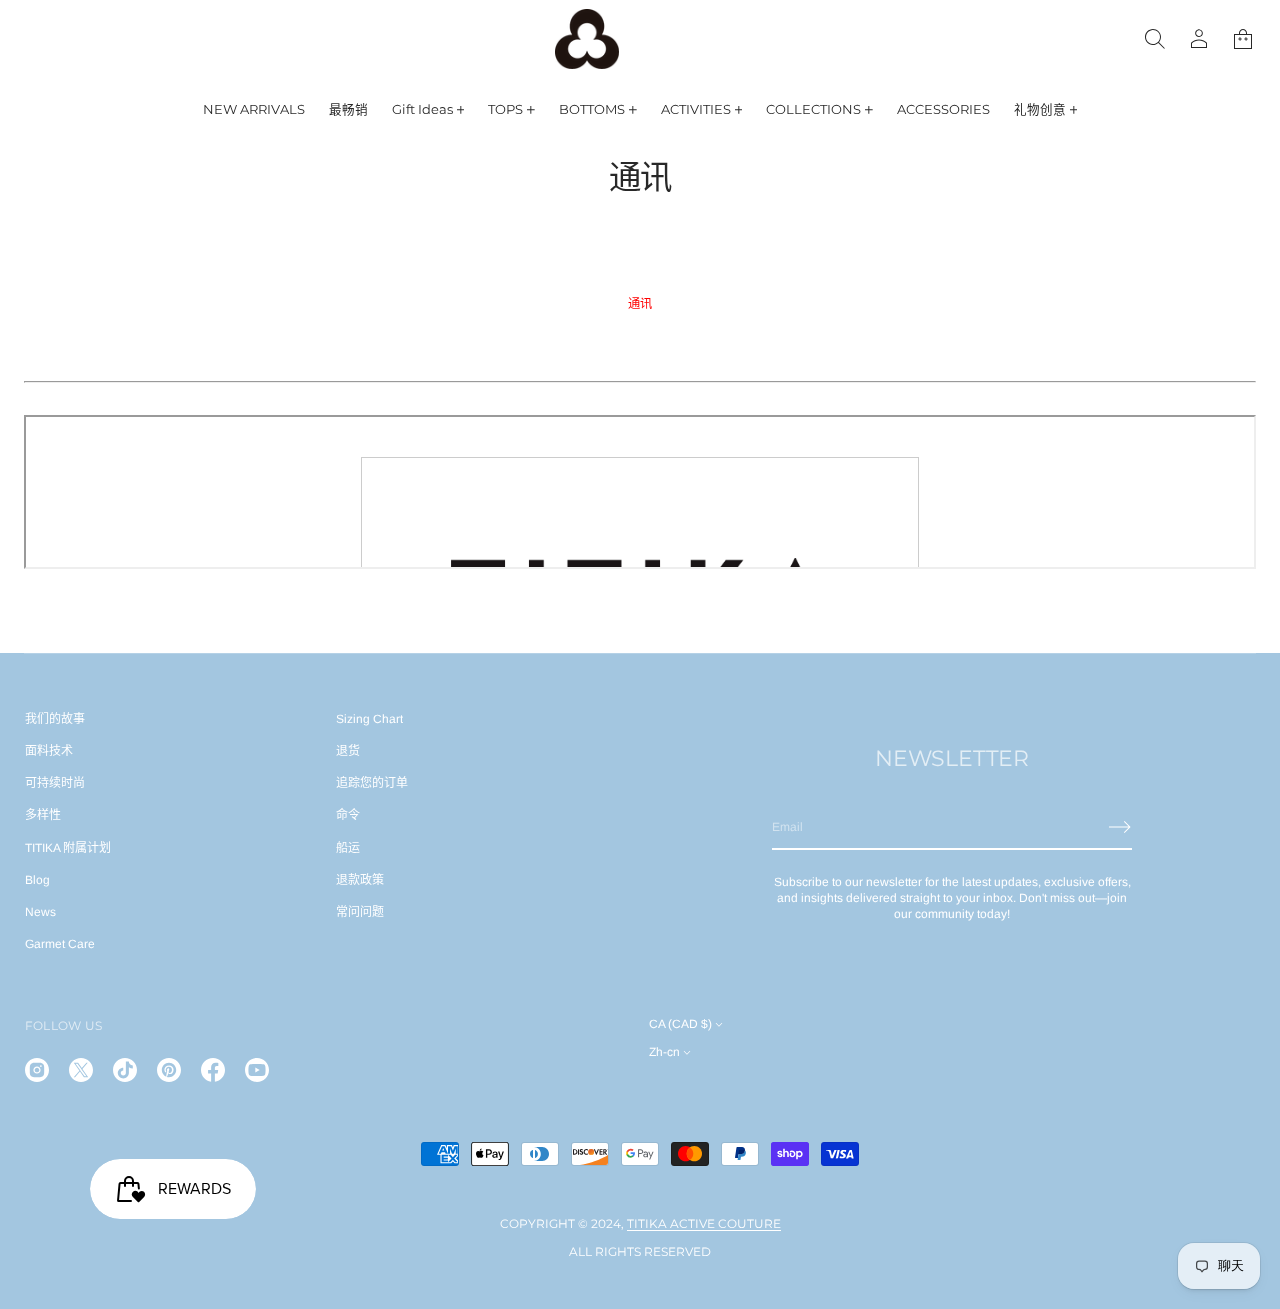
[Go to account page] (1199, 39)
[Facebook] (213, 1070)
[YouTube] (257, 1070)
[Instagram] (37, 1070)
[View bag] (1243, 39)
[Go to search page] (1155, 39)
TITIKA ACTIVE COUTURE (704, 1223)
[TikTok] (125, 1070)
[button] (1243, 39)
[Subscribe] (1120, 827)
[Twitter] (81, 1070)
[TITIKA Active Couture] (587, 39)
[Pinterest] (169, 1070)
